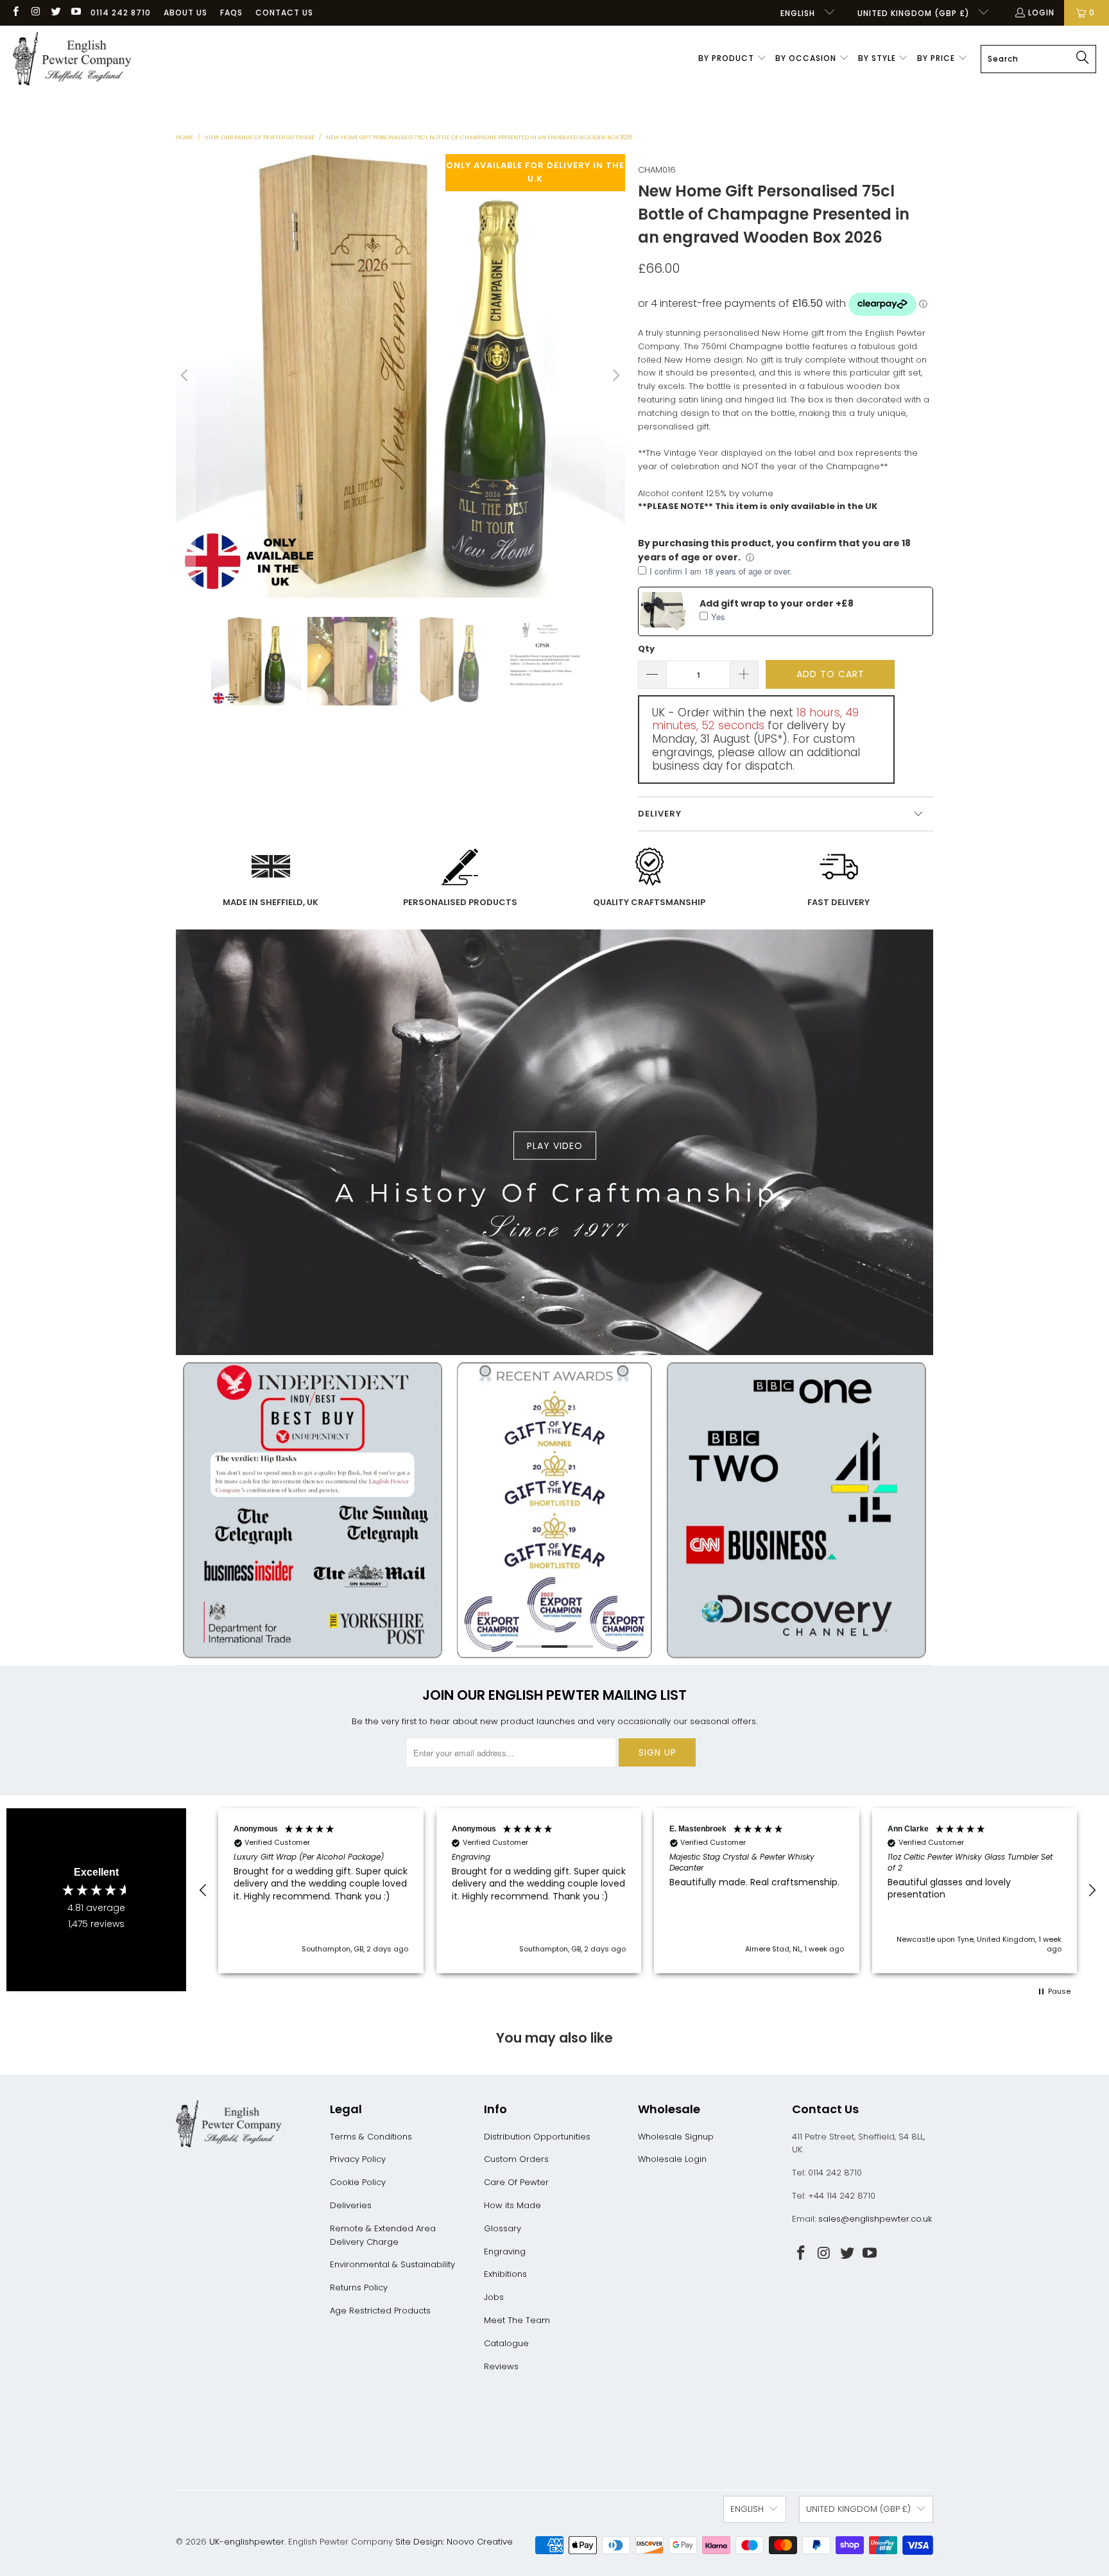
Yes (718, 617)
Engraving (505, 2252)
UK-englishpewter (247, 2542)
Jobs (494, 2297)
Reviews (501, 2366)
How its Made (512, 2205)
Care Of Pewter (516, 2182)
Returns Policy (359, 2287)
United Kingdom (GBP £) (915, 13)
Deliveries (351, 2205)
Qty (646, 649)
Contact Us (284, 13)
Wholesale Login (672, 2159)
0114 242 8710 (121, 13)
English (799, 13)
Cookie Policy (358, 2182)
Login (1041, 13)
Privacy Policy (358, 2159)
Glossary (503, 2228)
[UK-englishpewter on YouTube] (75, 13)
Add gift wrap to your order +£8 (777, 603)
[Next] (615, 376)
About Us (185, 13)
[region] (648, 1891)
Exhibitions (505, 2274)
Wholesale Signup (676, 2137)
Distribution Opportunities (537, 2137)
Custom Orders (516, 2159)
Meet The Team (517, 2320)
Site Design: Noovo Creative (454, 2542)
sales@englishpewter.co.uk (875, 2219)
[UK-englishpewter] (72, 59)
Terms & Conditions (371, 2137)
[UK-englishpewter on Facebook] (15, 13)
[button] (733, 59)
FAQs (231, 13)
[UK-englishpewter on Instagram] (35, 13)
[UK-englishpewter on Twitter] (56, 13)
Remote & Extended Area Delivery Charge (383, 2235)
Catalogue (506, 2343)
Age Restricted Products (380, 2311)
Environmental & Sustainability (392, 2264)
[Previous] (185, 376)
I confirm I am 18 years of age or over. (721, 571)
